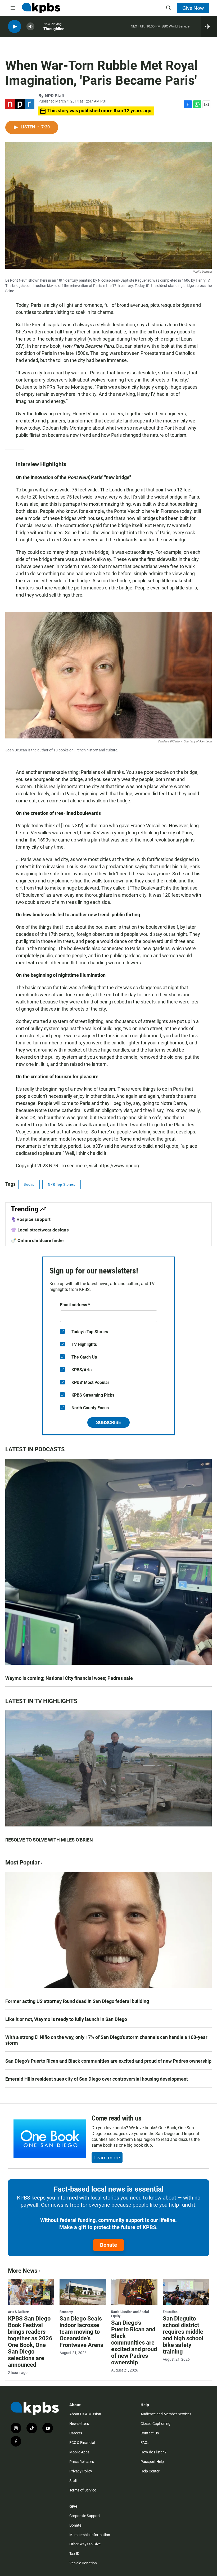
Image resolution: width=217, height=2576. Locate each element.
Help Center (150, 2471)
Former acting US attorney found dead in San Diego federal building (77, 2001)
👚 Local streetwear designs (40, 1230)
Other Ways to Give (85, 2544)
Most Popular (22, 1863)
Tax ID (74, 2554)
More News (23, 2271)
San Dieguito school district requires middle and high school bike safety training (183, 2335)
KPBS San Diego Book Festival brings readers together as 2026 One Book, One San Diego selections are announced (30, 2342)
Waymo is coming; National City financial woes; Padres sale (69, 1678)
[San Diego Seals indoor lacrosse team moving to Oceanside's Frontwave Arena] (83, 2292)
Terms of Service (83, 2490)
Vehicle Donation (83, 2563)
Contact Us (150, 2433)
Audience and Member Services (166, 2414)
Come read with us (117, 2118)
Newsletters (79, 2424)
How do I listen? (153, 2452)
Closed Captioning (155, 2424)
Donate (108, 2245)
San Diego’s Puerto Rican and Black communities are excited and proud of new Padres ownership (108, 2061)
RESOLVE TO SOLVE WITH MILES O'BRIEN (49, 1840)
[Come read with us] (50, 2139)
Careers (76, 2433)
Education (170, 2312)
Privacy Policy (81, 2471)
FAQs (145, 2443)
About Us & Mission (85, 2414)
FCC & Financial (82, 2443)
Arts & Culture (18, 2312)
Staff (73, 2481)
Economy (66, 2312)
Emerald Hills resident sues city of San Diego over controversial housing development (97, 2079)
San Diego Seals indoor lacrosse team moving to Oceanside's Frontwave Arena (82, 2332)
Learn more (107, 2157)
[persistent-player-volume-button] (30, 27)
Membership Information (90, 2535)
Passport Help (152, 2462)
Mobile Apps (79, 2452)
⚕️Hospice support (31, 1219)
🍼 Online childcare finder (37, 1240)
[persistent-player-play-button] (15, 27)
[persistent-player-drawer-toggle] (209, 26)
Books (29, 1184)
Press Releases (82, 2462)
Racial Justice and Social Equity (130, 2314)
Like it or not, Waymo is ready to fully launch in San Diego (66, 2019)
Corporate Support (85, 2516)
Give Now (193, 8)
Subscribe (108, 1422)
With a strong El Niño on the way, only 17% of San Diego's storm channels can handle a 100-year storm (106, 2040)
